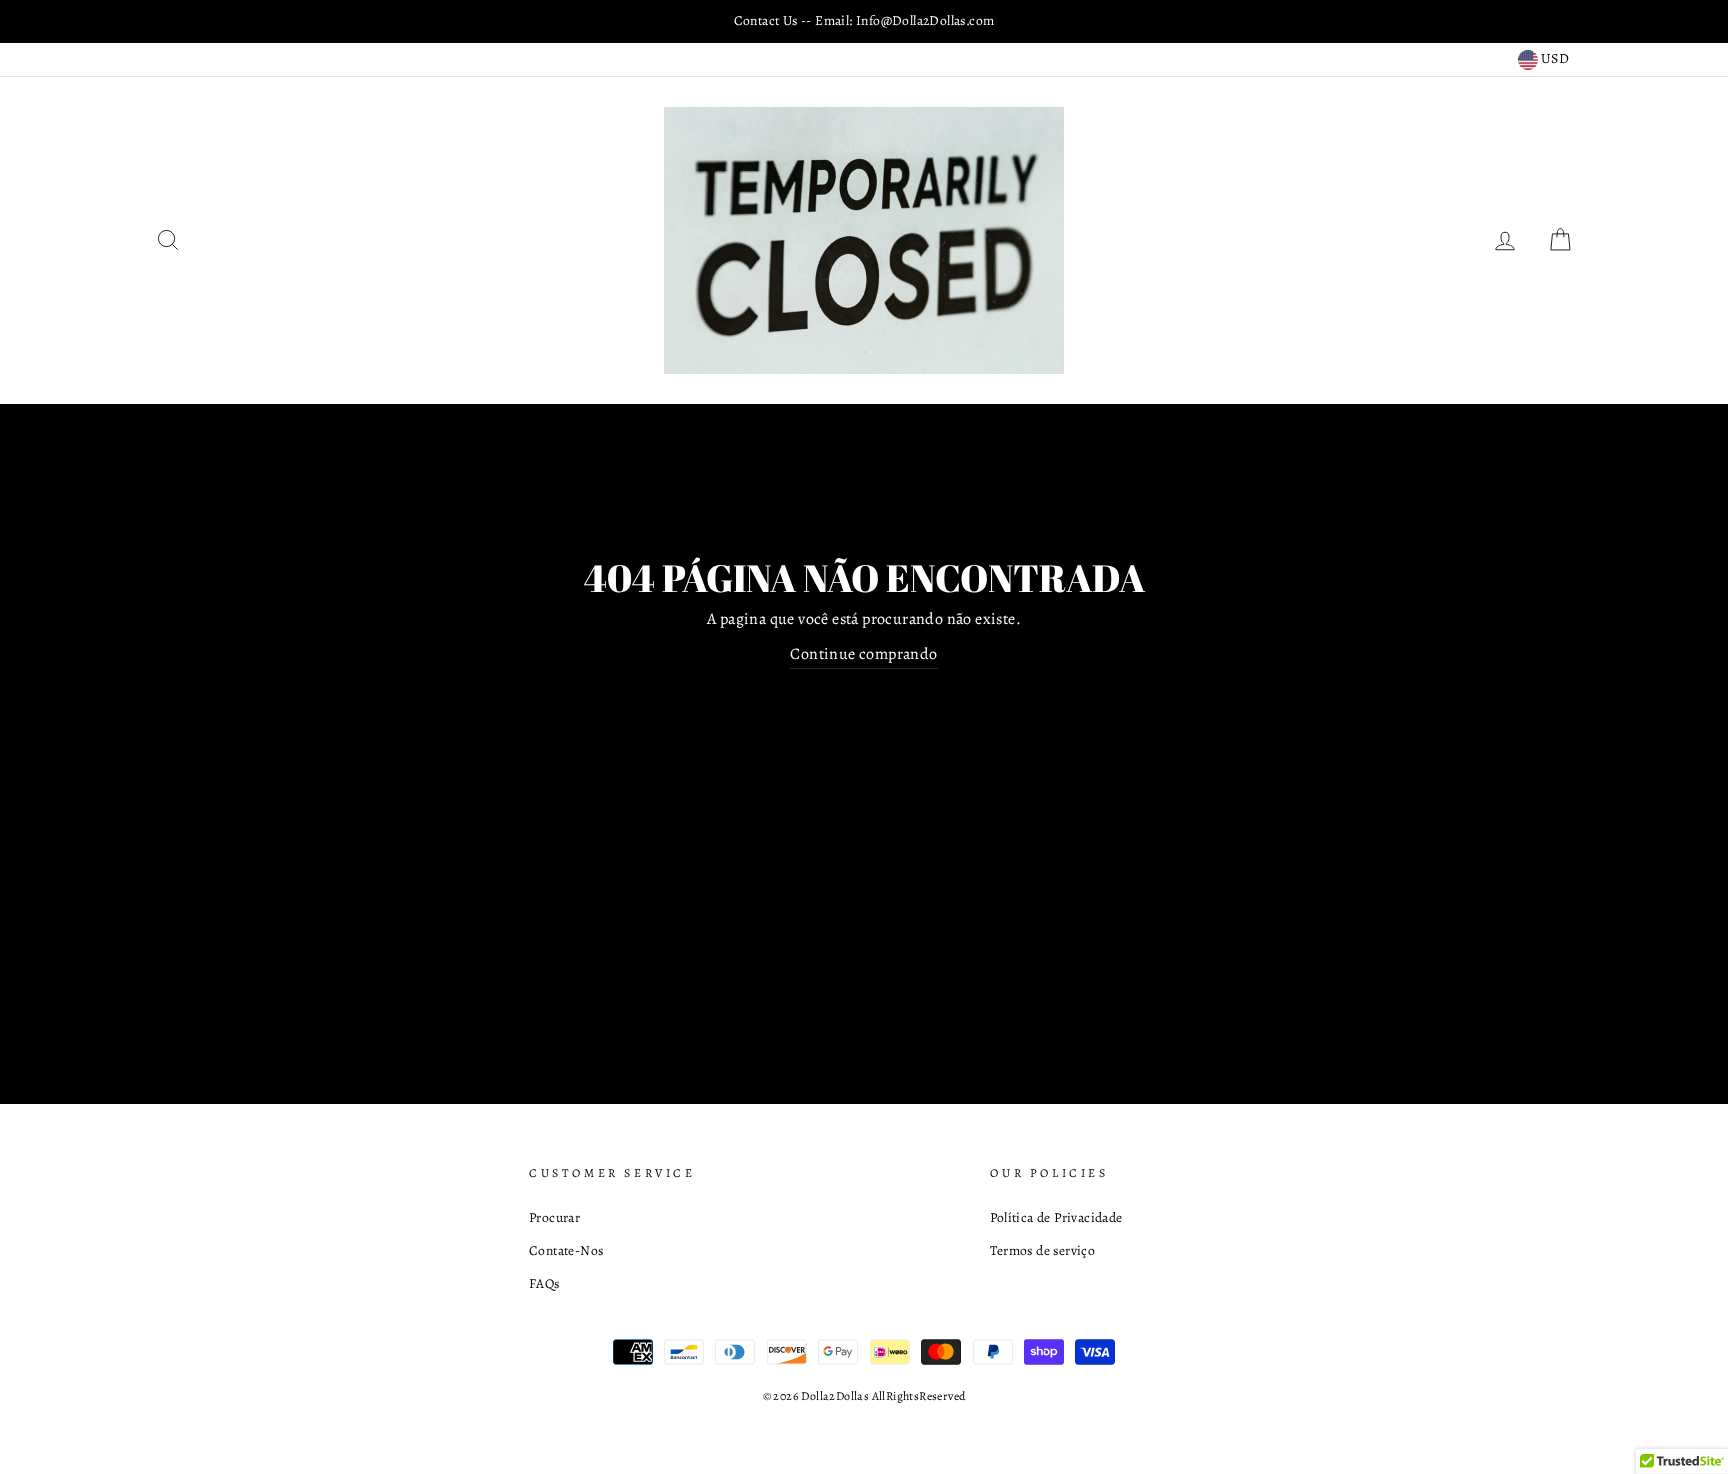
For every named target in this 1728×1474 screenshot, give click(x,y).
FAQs (544, 1283)
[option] (864, 21)
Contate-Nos (566, 1250)
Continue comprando (863, 654)
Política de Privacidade (1056, 1217)
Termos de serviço (1042, 1250)
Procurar (554, 1217)
